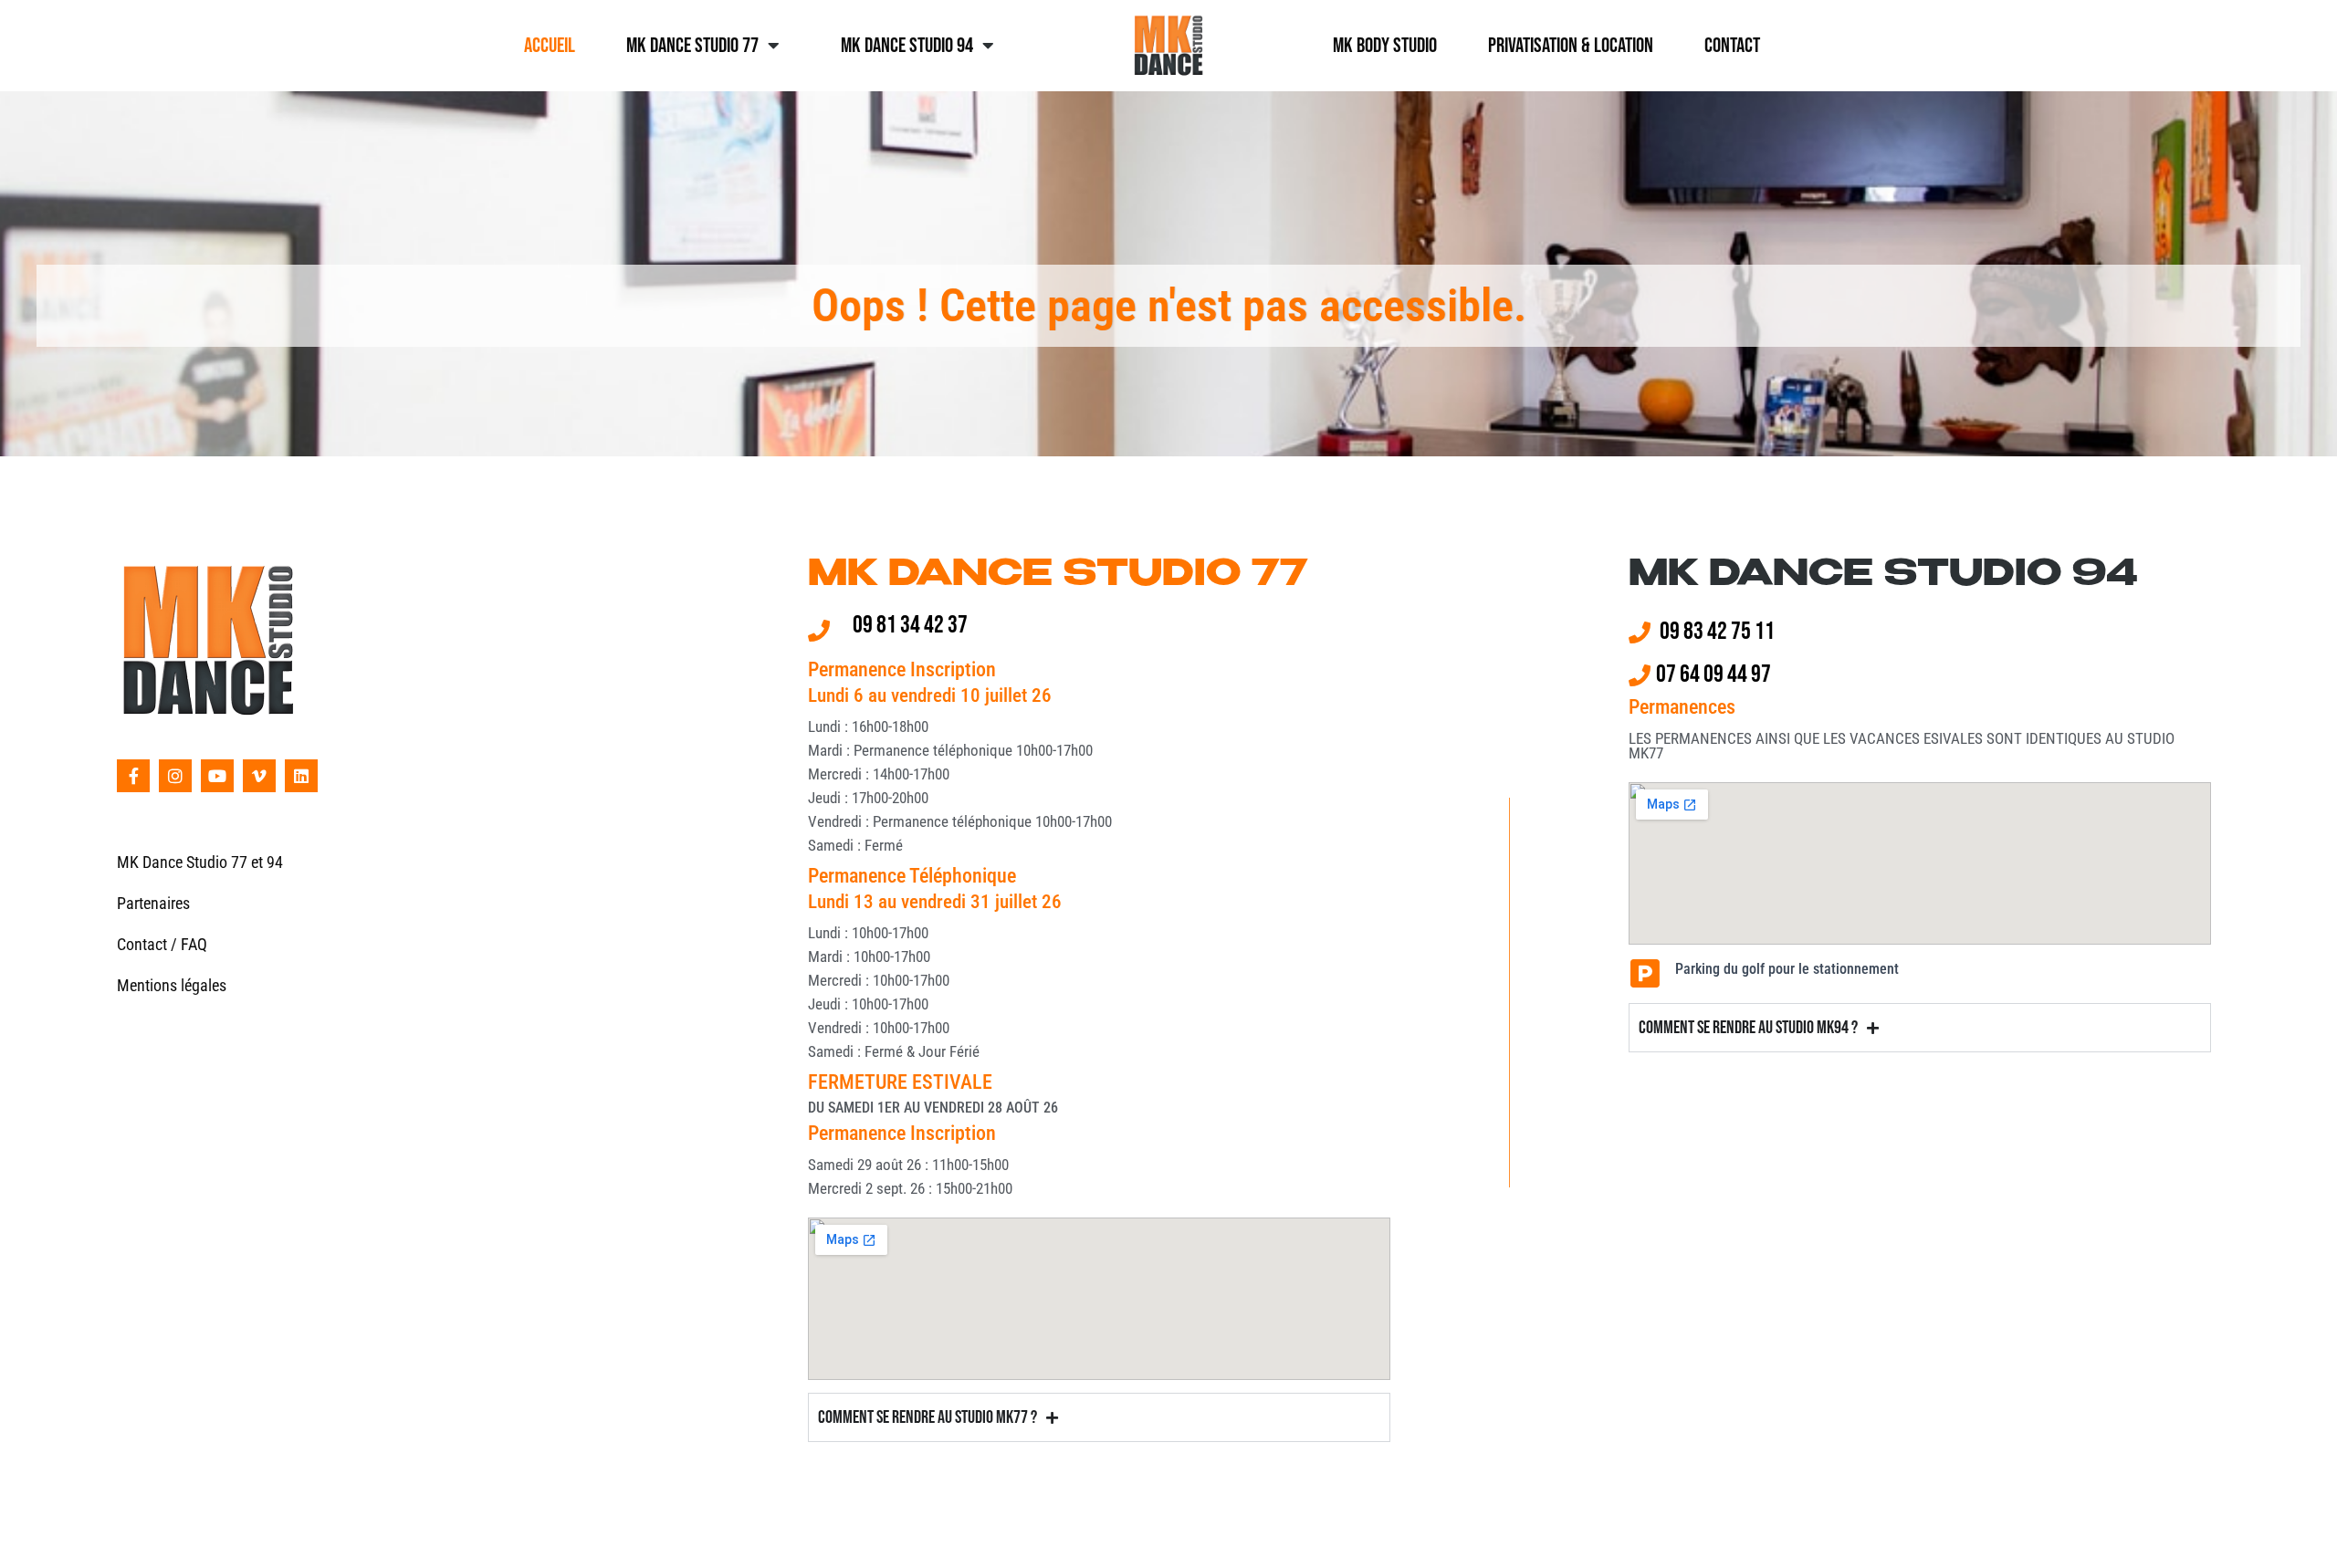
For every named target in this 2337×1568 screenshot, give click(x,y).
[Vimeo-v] (259, 776)
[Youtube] (217, 776)
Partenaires (153, 903)
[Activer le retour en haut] (2301, 1531)
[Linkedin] (301, 776)
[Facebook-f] (133, 776)
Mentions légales (172, 985)
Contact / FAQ (162, 944)
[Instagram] (175, 776)
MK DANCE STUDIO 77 (1058, 576)
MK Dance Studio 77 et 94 (200, 862)
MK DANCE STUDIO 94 (1883, 576)
